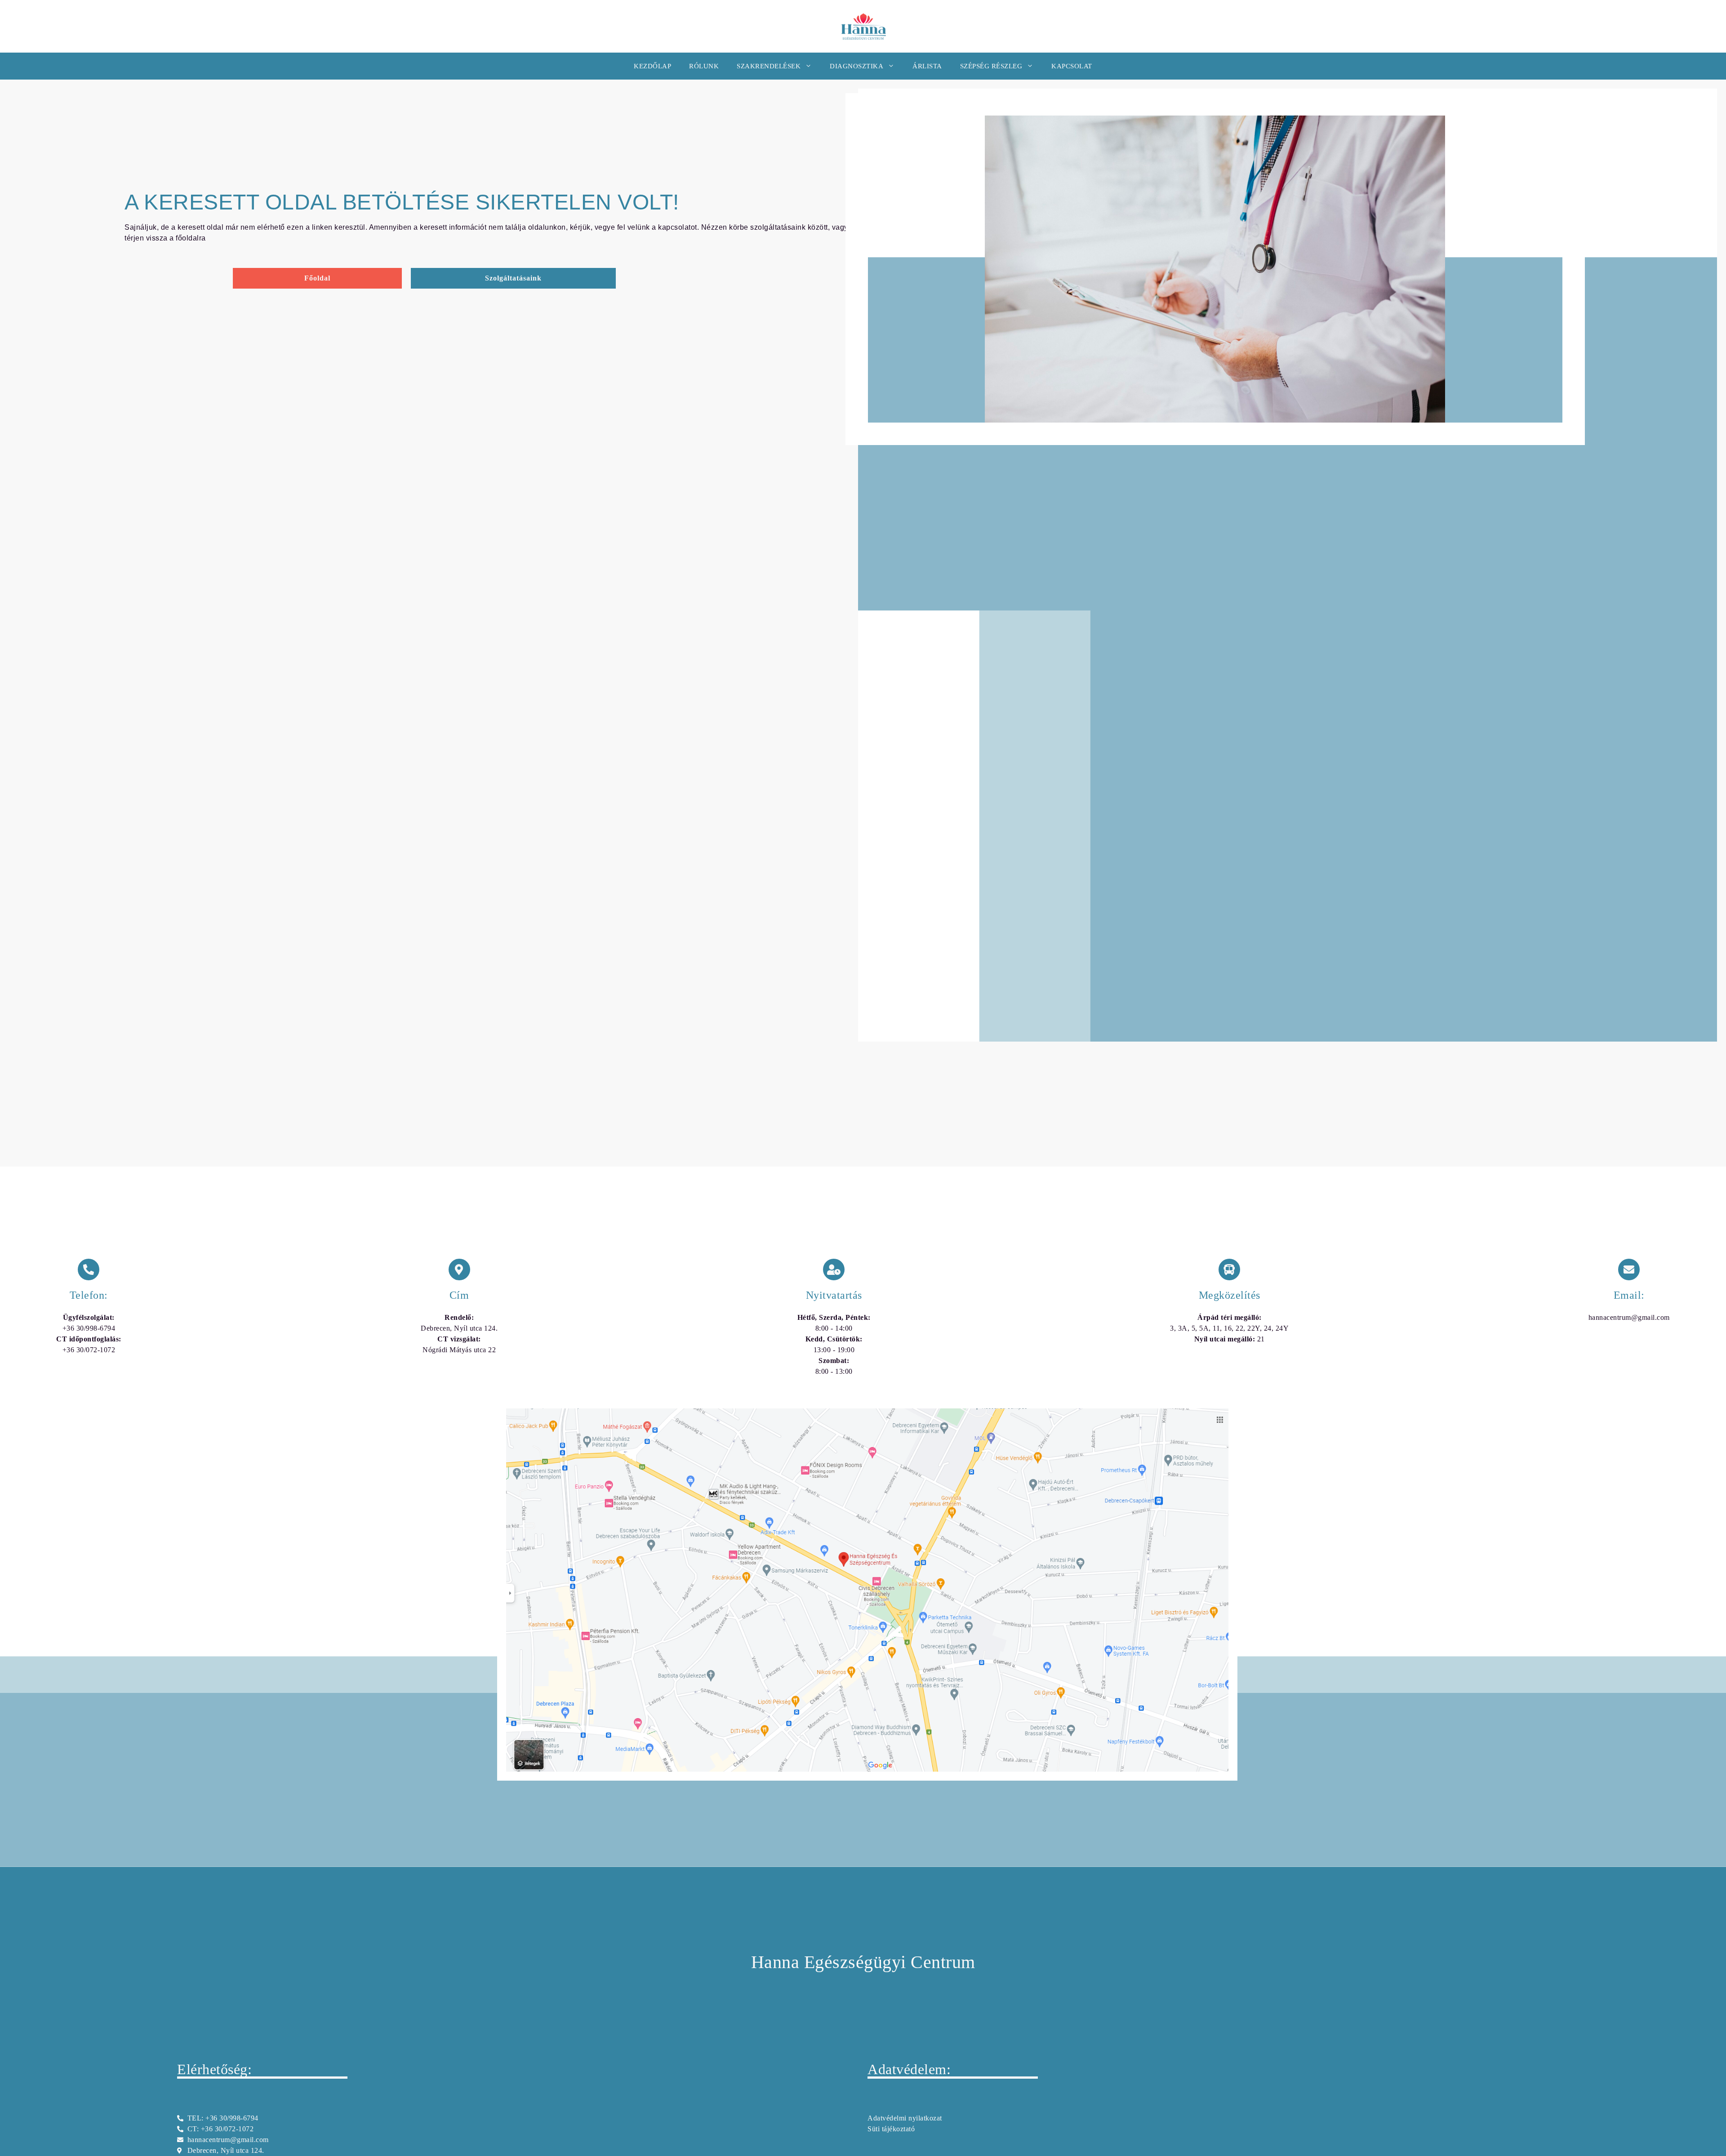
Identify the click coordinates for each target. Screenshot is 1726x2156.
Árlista (927, 66)
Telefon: (89, 1295)
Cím (459, 1295)
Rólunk (704, 66)
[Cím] (459, 1270)
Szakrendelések (769, 66)
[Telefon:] (89, 1270)
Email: (1629, 1295)
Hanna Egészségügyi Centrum (863, 1962)
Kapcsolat (1072, 66)
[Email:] (1629, 1270)
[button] (513, 278)
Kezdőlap (652, 66)
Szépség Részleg (991, 66)
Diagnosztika (856, 66)
